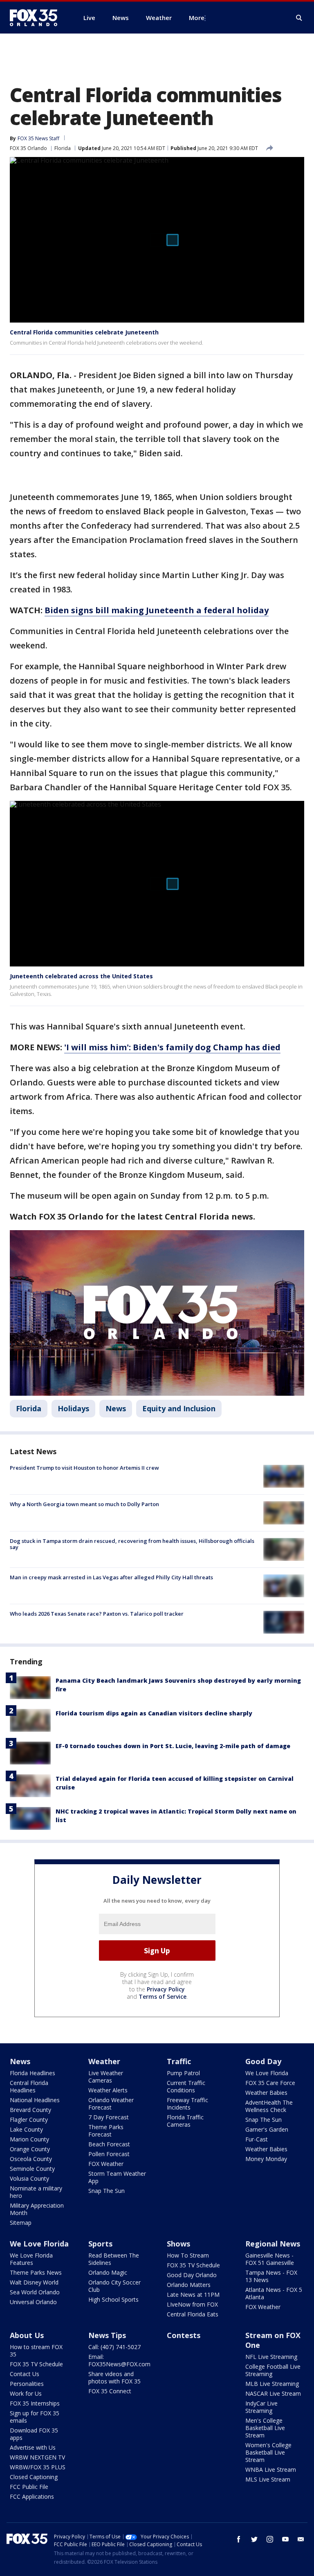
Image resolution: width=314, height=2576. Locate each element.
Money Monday (266, 2159)
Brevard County (30, 2110)
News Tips (107, 2335)
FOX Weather (106, 2164)
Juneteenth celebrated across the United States (81, 976)
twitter (254, 2539)
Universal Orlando (33, 2302)
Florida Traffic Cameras (185, 2121)
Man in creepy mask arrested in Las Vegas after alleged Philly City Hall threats (111, 1577)
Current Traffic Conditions (186, 2086)
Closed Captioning (34, 2477)
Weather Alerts (108, 2090)
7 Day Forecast (109, 2117)
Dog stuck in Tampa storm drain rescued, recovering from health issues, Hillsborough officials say (132, 1544)
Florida (63, 148)
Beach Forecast (109, 2144)
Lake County (26, 2129)
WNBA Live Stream (271, 2470)
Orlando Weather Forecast (111, 2104)
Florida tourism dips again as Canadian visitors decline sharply (154, 1713)
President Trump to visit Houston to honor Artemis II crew (84, 1468)
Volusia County (29, 2178)
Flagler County (29, 2120)
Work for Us (26, 2393)
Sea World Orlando (35, 2292)
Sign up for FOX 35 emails (35, 2417)
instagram (270, 2539)
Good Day (263, 2061)
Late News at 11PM (193, 2295)
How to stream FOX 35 (36, 2351)
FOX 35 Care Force (270, 2083)
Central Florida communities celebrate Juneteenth (84, 332)
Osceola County (31, 2159)
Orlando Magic (108, 2272)
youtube (285, 2539)
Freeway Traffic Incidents (187, 2104)
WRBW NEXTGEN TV (37, 2457)
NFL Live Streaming (271, 2357)
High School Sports (113, 2299)
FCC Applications (32, 2496)
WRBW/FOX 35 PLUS (38, 2467)
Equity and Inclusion (179, 1408)
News (116, 1408)
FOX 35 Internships (35, 2403)
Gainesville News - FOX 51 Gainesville (270, 2259)
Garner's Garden (267, 2129)
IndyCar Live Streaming (261, 2407)
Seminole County (32, 2169)
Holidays (73, 1408)
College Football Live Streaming (273, 2370)
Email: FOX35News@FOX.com (119, 2360)
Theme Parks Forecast (106, 2131)
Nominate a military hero (36, 2192)
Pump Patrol (183, 2073)
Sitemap (21, 2223)
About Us (27, 2335)
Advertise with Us (33, 2447)
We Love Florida (267, 2073)
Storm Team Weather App (117, 2177)
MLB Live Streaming (272, 2384)
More (197, 18)
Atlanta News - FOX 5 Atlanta (274, 2293)
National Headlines (35, 2100)
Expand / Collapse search (299, 18)
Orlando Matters (189, 2285)
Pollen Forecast (109, 2154)
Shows (178, 2244)
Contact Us (25, 2374)
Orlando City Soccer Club (114, 2286)
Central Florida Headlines (29, 2086)
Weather (104, 2061)
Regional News (273, 2244)
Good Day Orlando (192, 2275)
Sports (100, 2244)
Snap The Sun (107, 2191)
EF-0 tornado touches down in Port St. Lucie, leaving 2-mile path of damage (173, 1746)
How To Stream (188, 2255)
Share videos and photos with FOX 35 (114, 2378)
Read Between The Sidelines (114, 2259)
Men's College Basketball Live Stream (265, 2428)
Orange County (30, 2149)
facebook (239, 2539)
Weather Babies (266, 2093)
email (301, 2539)
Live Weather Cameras (106, 2077)
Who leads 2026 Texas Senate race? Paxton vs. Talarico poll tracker (97, 1614)
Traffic (179, 2061)
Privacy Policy (166, 1989)
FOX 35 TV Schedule (193, 2265)
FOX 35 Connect (110, 2391)
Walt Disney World (34, 2282)
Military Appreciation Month (37, 2209)
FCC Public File (29, 2487)
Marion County (29, 2139)
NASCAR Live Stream (273, 2393)
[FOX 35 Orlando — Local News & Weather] (37, 18)
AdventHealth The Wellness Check (269, 2106)
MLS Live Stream (268, 2479)
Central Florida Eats (193, 2314)
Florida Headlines (33, 2073)
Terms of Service (163, 1996)
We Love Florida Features (31, 2259)
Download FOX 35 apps (34, 2434)
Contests (184, 2335)
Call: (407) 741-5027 (114, 2347)
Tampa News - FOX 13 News (271, 2276)
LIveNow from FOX (192, 2304)
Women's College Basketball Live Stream (268, 2452)
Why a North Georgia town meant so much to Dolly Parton (84, 1504)
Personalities (27, 2384)
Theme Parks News (36, 2272)
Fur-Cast (257, 2139)
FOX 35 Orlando (28, 148)
